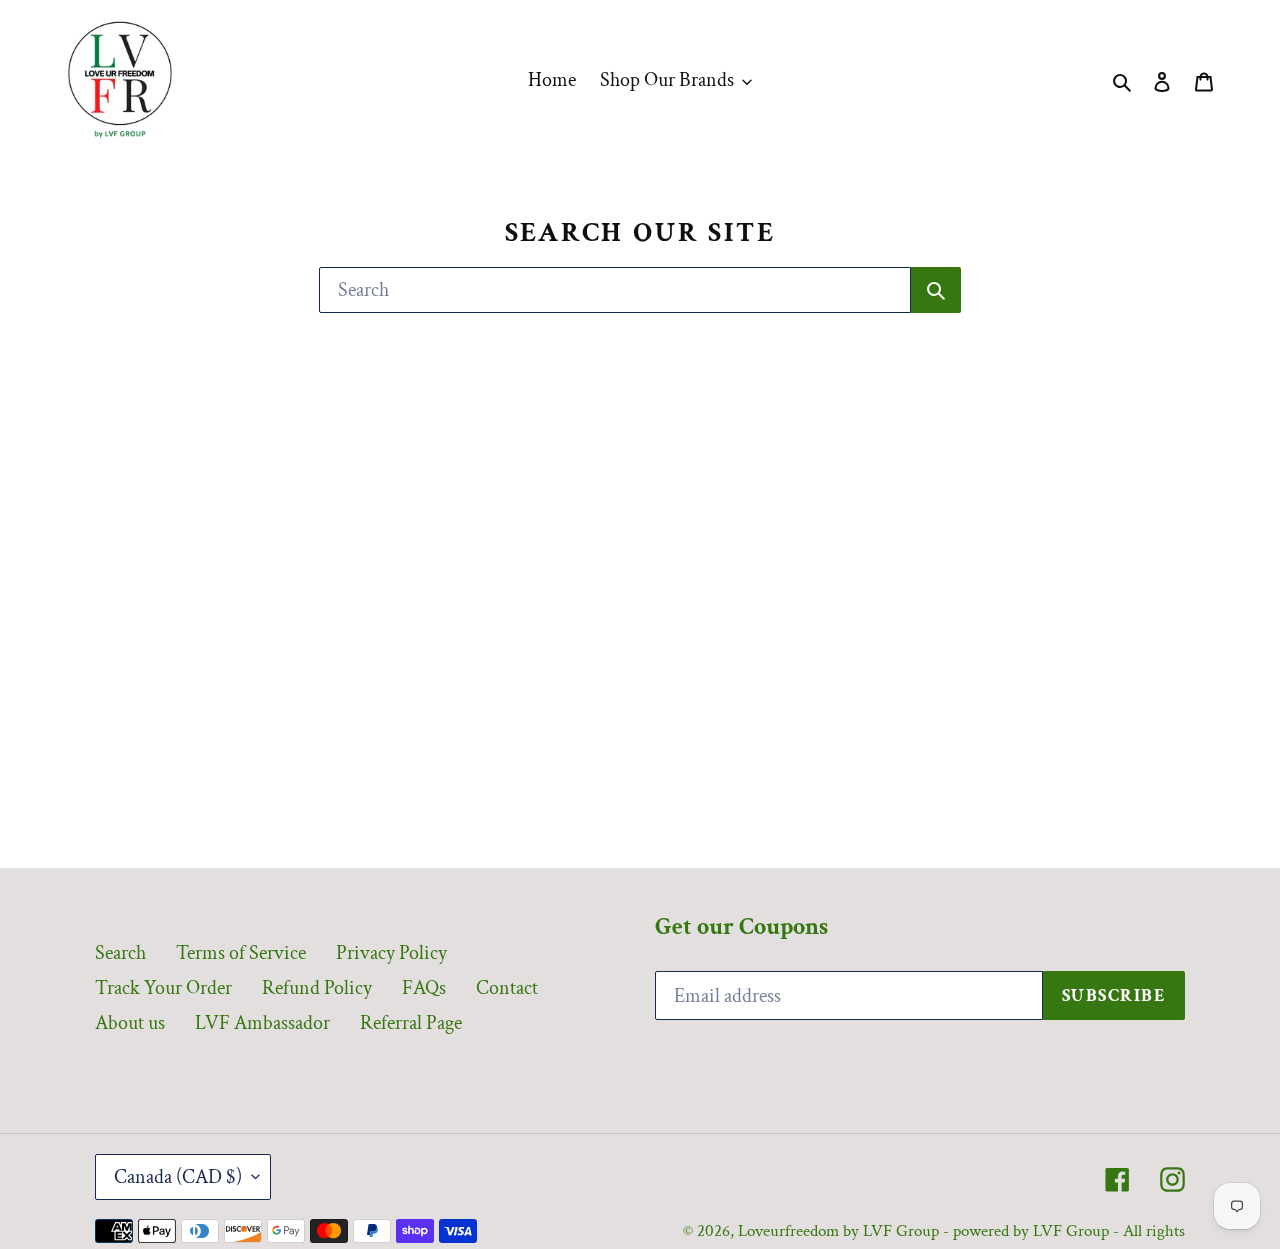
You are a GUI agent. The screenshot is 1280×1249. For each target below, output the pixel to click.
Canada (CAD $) (178, 1177)
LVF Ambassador (262, 1023)
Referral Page (411, 1023)
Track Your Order (163, 988)
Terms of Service (241, 953)
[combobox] (615, 290)
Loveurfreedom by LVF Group (838, 1231)
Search (120, 953)
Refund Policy (317, 988)
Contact (507, 988)
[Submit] (936, 290)
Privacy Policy (391, 953)
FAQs (424, 988)
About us (130, 1023)
